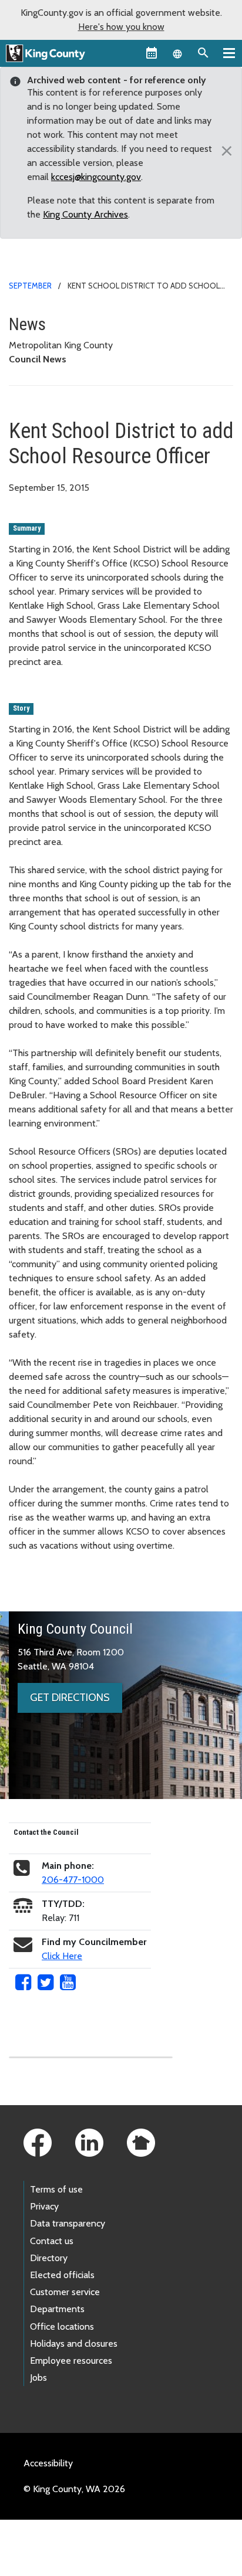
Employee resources (71, 2361)
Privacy (44, 2206)
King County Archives (85, 214)
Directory (49, 2258)
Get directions (70, 1698)
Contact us (52, 2241)
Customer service (65, 2292)
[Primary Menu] (229, 53)
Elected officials (62, 2275)
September (30, 286)
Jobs (38, 2378)
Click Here (62, 1956)
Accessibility (48, 2463)
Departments (57, 2309)
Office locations (62, 2326)
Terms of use (56, 2189)
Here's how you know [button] (121, 27)
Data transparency (68, 2223)
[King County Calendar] (152, 53)
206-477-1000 (73, 1880)
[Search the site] (203, 53)
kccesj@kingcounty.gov (96, 177)
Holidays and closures (74, 2343)
